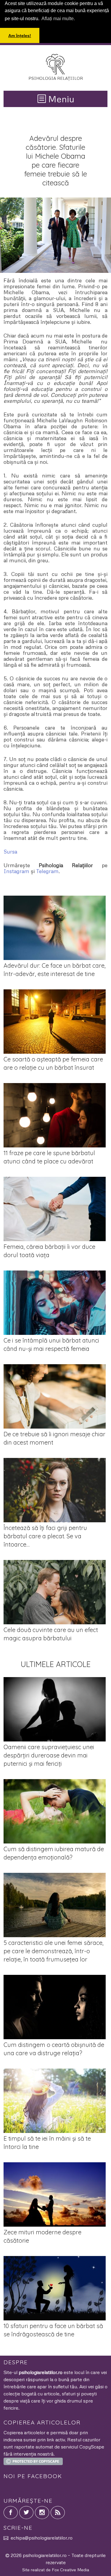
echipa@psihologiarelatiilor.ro (42, 2538)
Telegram (47, 871)
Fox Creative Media (70, 2570)
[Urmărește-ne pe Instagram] (42, 2513)
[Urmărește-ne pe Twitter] (26, 2513)
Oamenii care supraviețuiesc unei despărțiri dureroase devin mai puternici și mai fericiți (49, 1755)
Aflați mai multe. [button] (58, 19)
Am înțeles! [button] (20, 36)
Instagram (16, 871)
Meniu (60, 99)
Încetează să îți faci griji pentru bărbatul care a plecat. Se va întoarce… (45, 1536)
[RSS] (58, 2513)
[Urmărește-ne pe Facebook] (11, 2513)
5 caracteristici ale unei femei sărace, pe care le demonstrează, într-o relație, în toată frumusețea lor (54, 1951)
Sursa (10, 851)
